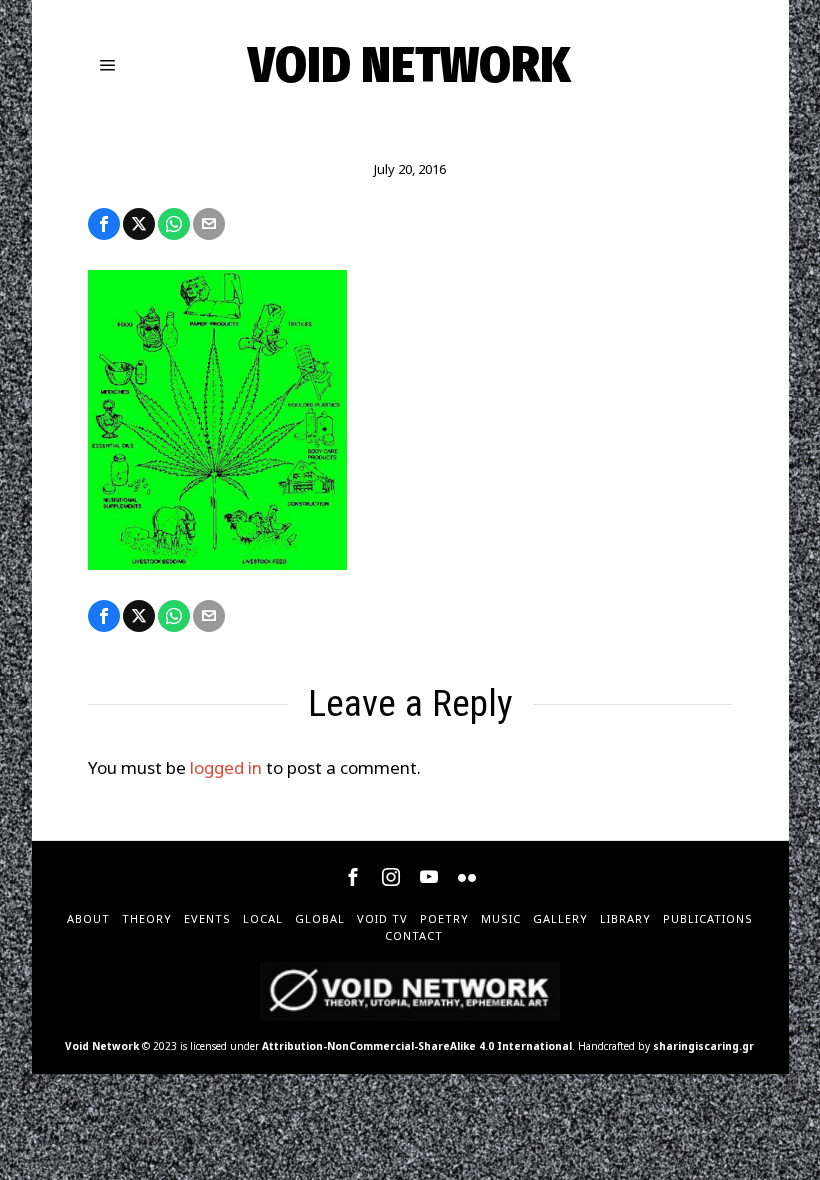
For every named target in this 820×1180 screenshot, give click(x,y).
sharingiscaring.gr (703, 1046)
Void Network (102, 1046)
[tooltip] (104, 224)
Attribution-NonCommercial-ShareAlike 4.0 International (417, 1046)
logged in (226, 767)
